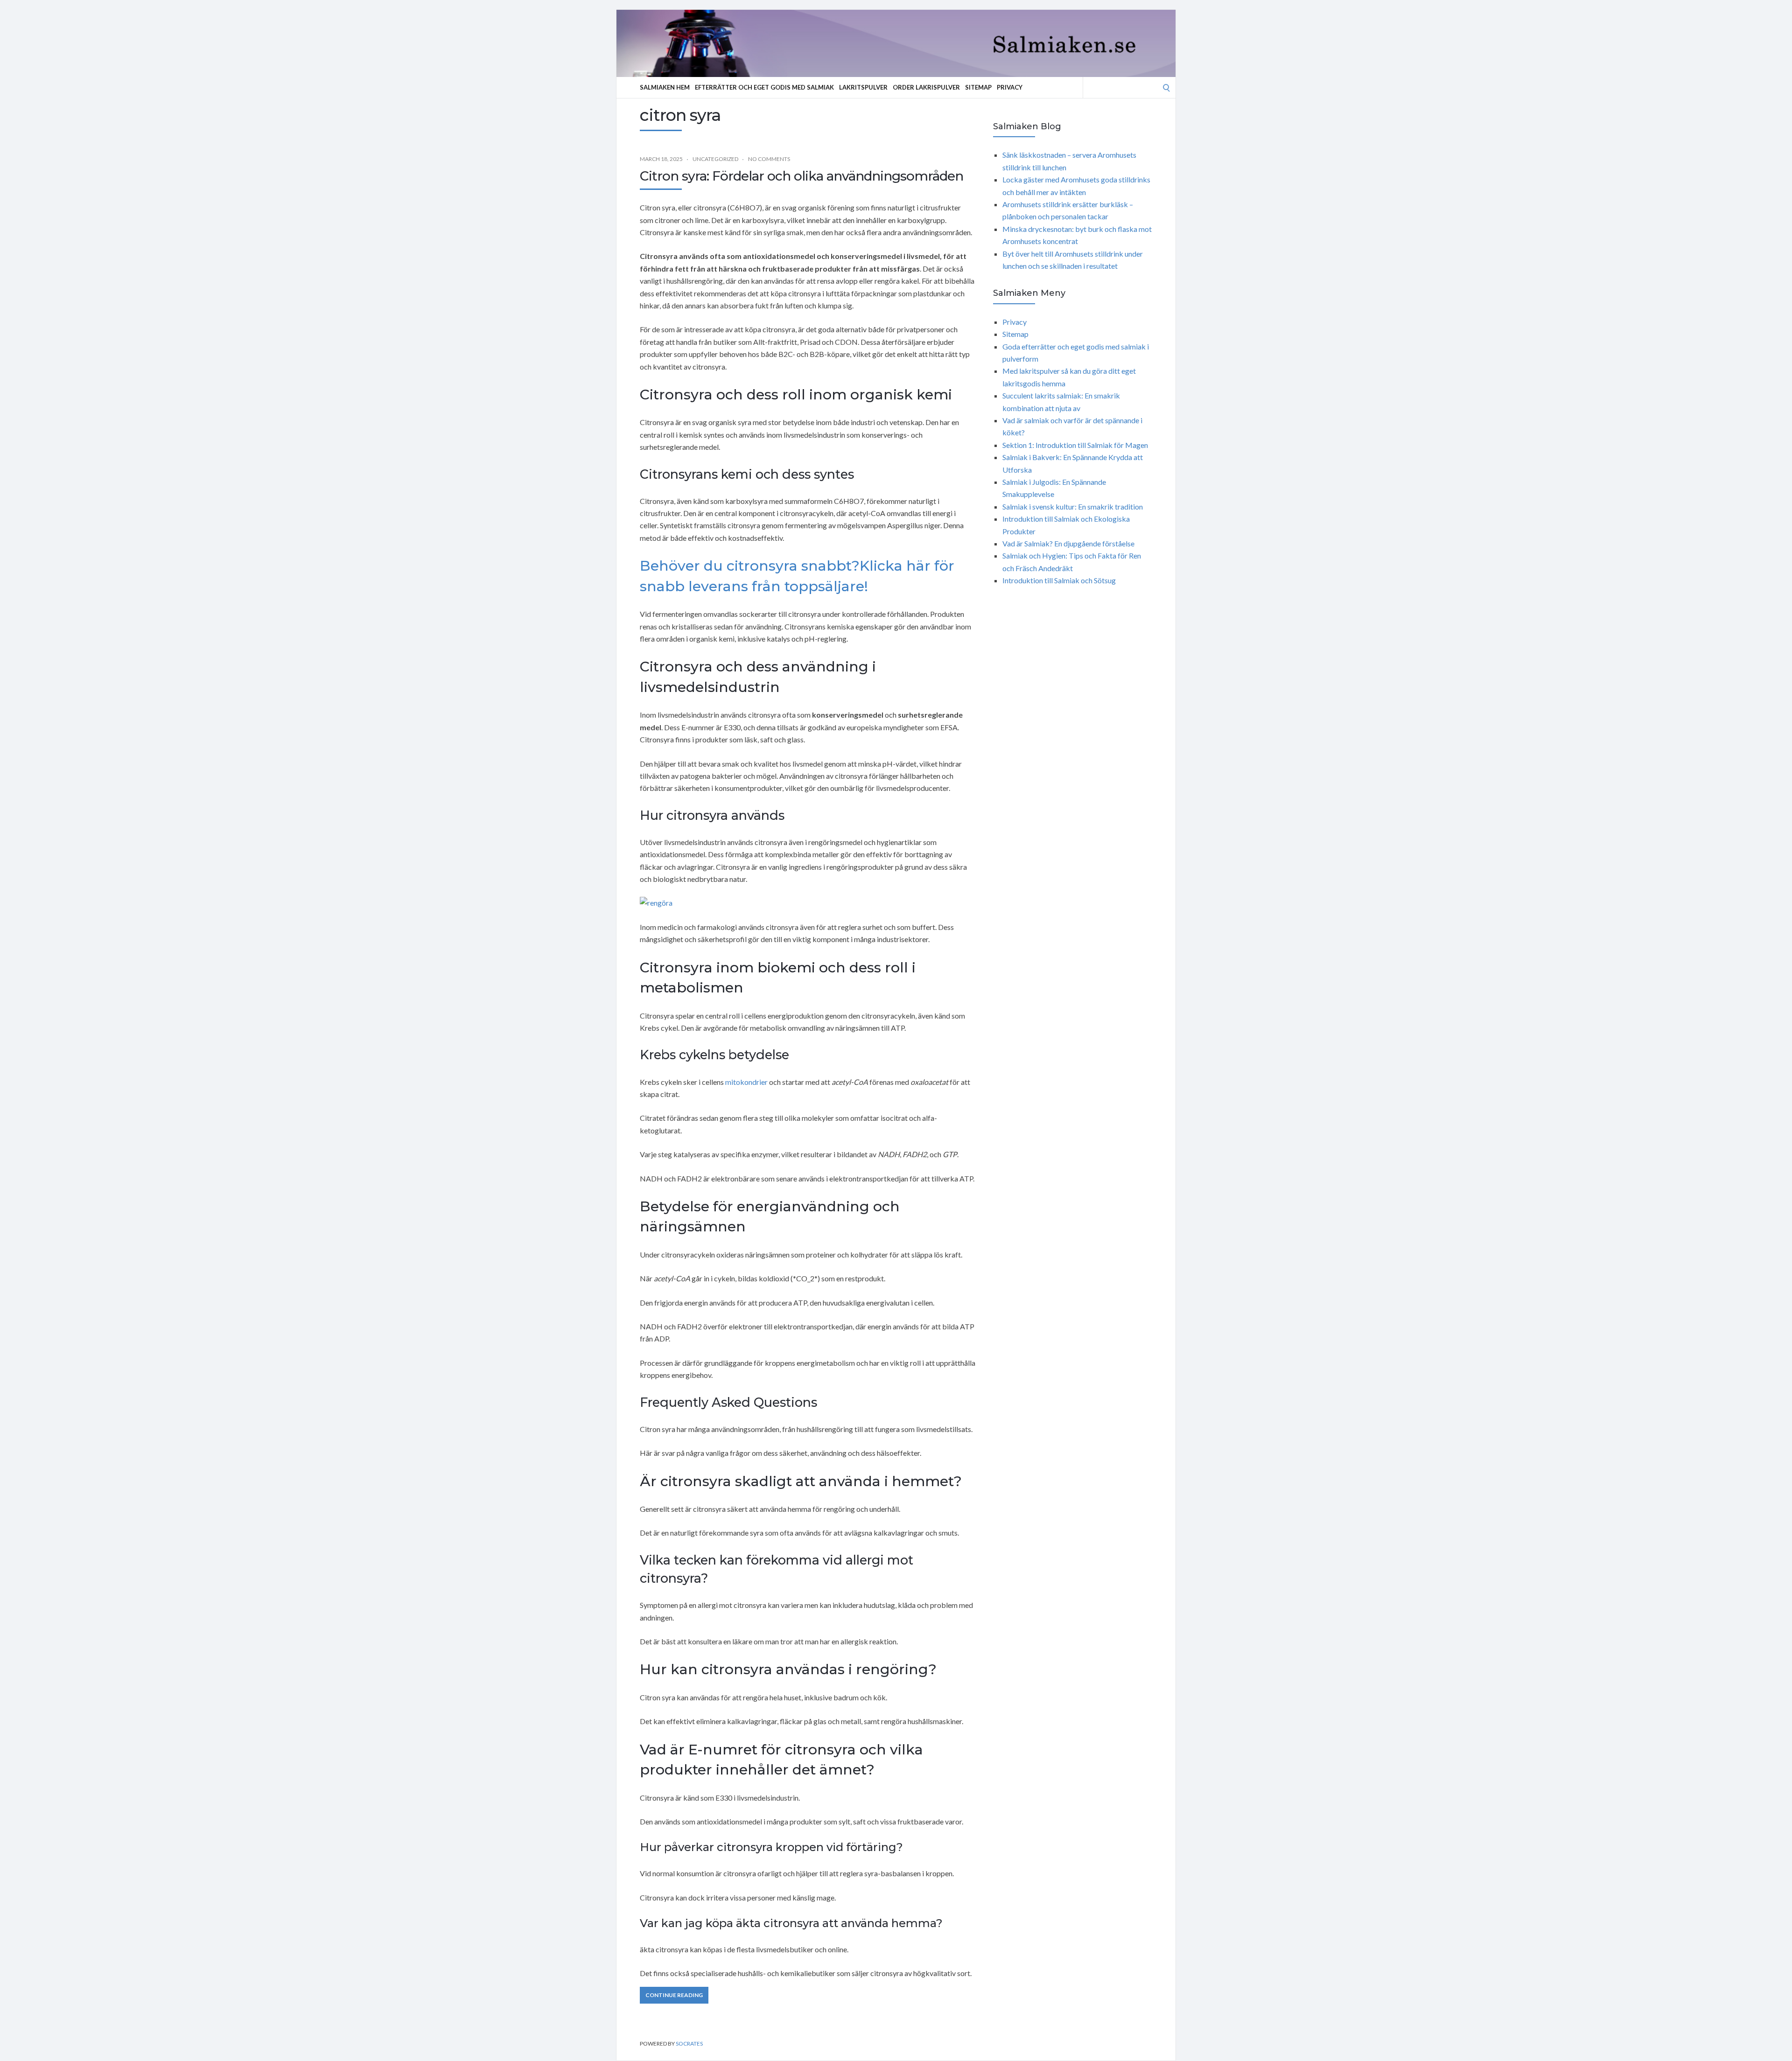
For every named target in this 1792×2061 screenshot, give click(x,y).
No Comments (769, 159)
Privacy (1010, 87)
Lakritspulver (863, 87)
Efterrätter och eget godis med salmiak (764, 87)
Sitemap (978, 87)
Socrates (689, 2044)
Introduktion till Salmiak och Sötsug (1059, 580)
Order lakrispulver (926, 87)
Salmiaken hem (665, 87)
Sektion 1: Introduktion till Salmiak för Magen (1075, 445)
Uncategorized (715, 159)
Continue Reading (674, 1995)
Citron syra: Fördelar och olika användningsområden (801, 176)
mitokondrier (746, 1082)
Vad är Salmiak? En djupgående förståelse (1068, 543)
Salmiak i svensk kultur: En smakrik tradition (1073, 507)
